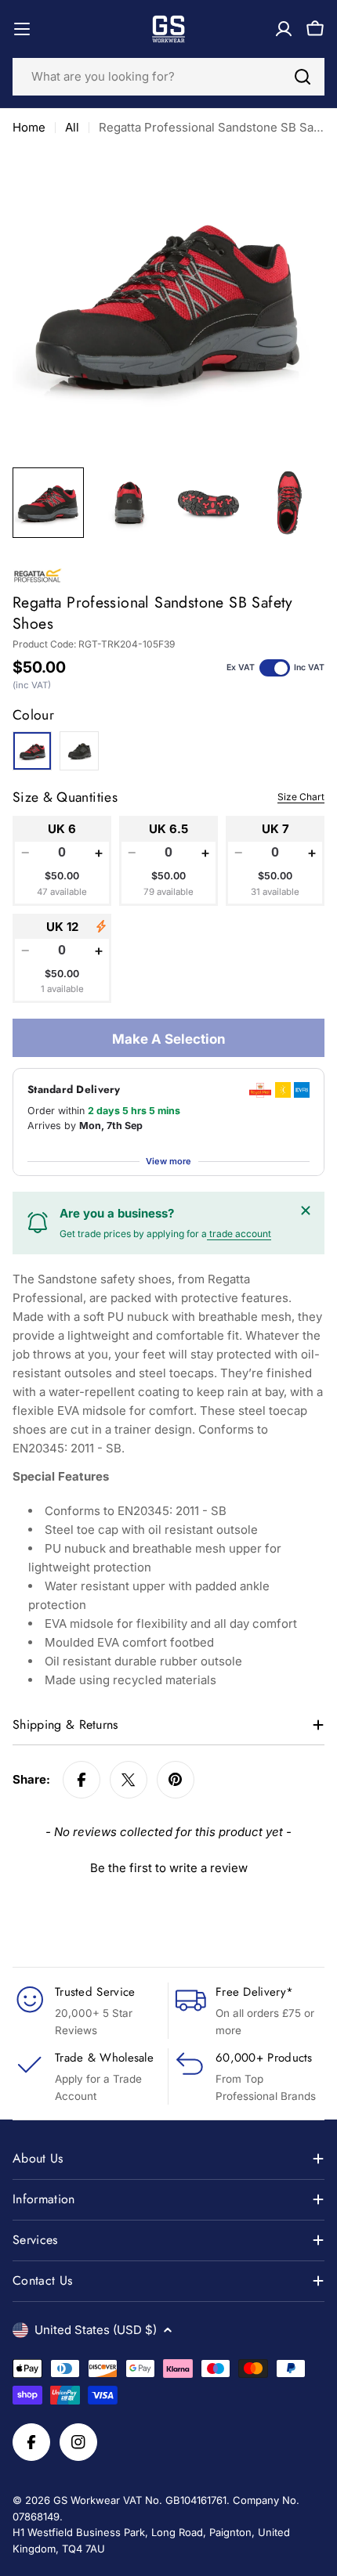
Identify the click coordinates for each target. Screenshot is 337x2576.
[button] (168, 1866)
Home (29, 127)
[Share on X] (129, 1780)
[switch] (275, 668)
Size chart (301, 797)
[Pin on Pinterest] (176, 1780)
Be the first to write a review (169, 1868)
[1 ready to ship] (101, 926)
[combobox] (168, 77)
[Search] (303, 77)
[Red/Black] (32, 751)
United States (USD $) (96, 2330)
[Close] (306, 1210)
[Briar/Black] (79, 751)
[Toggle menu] (22, 29)
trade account (239, 1234)
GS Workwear (87, 2500)
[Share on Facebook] (82, 1780)
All (72, 127)
